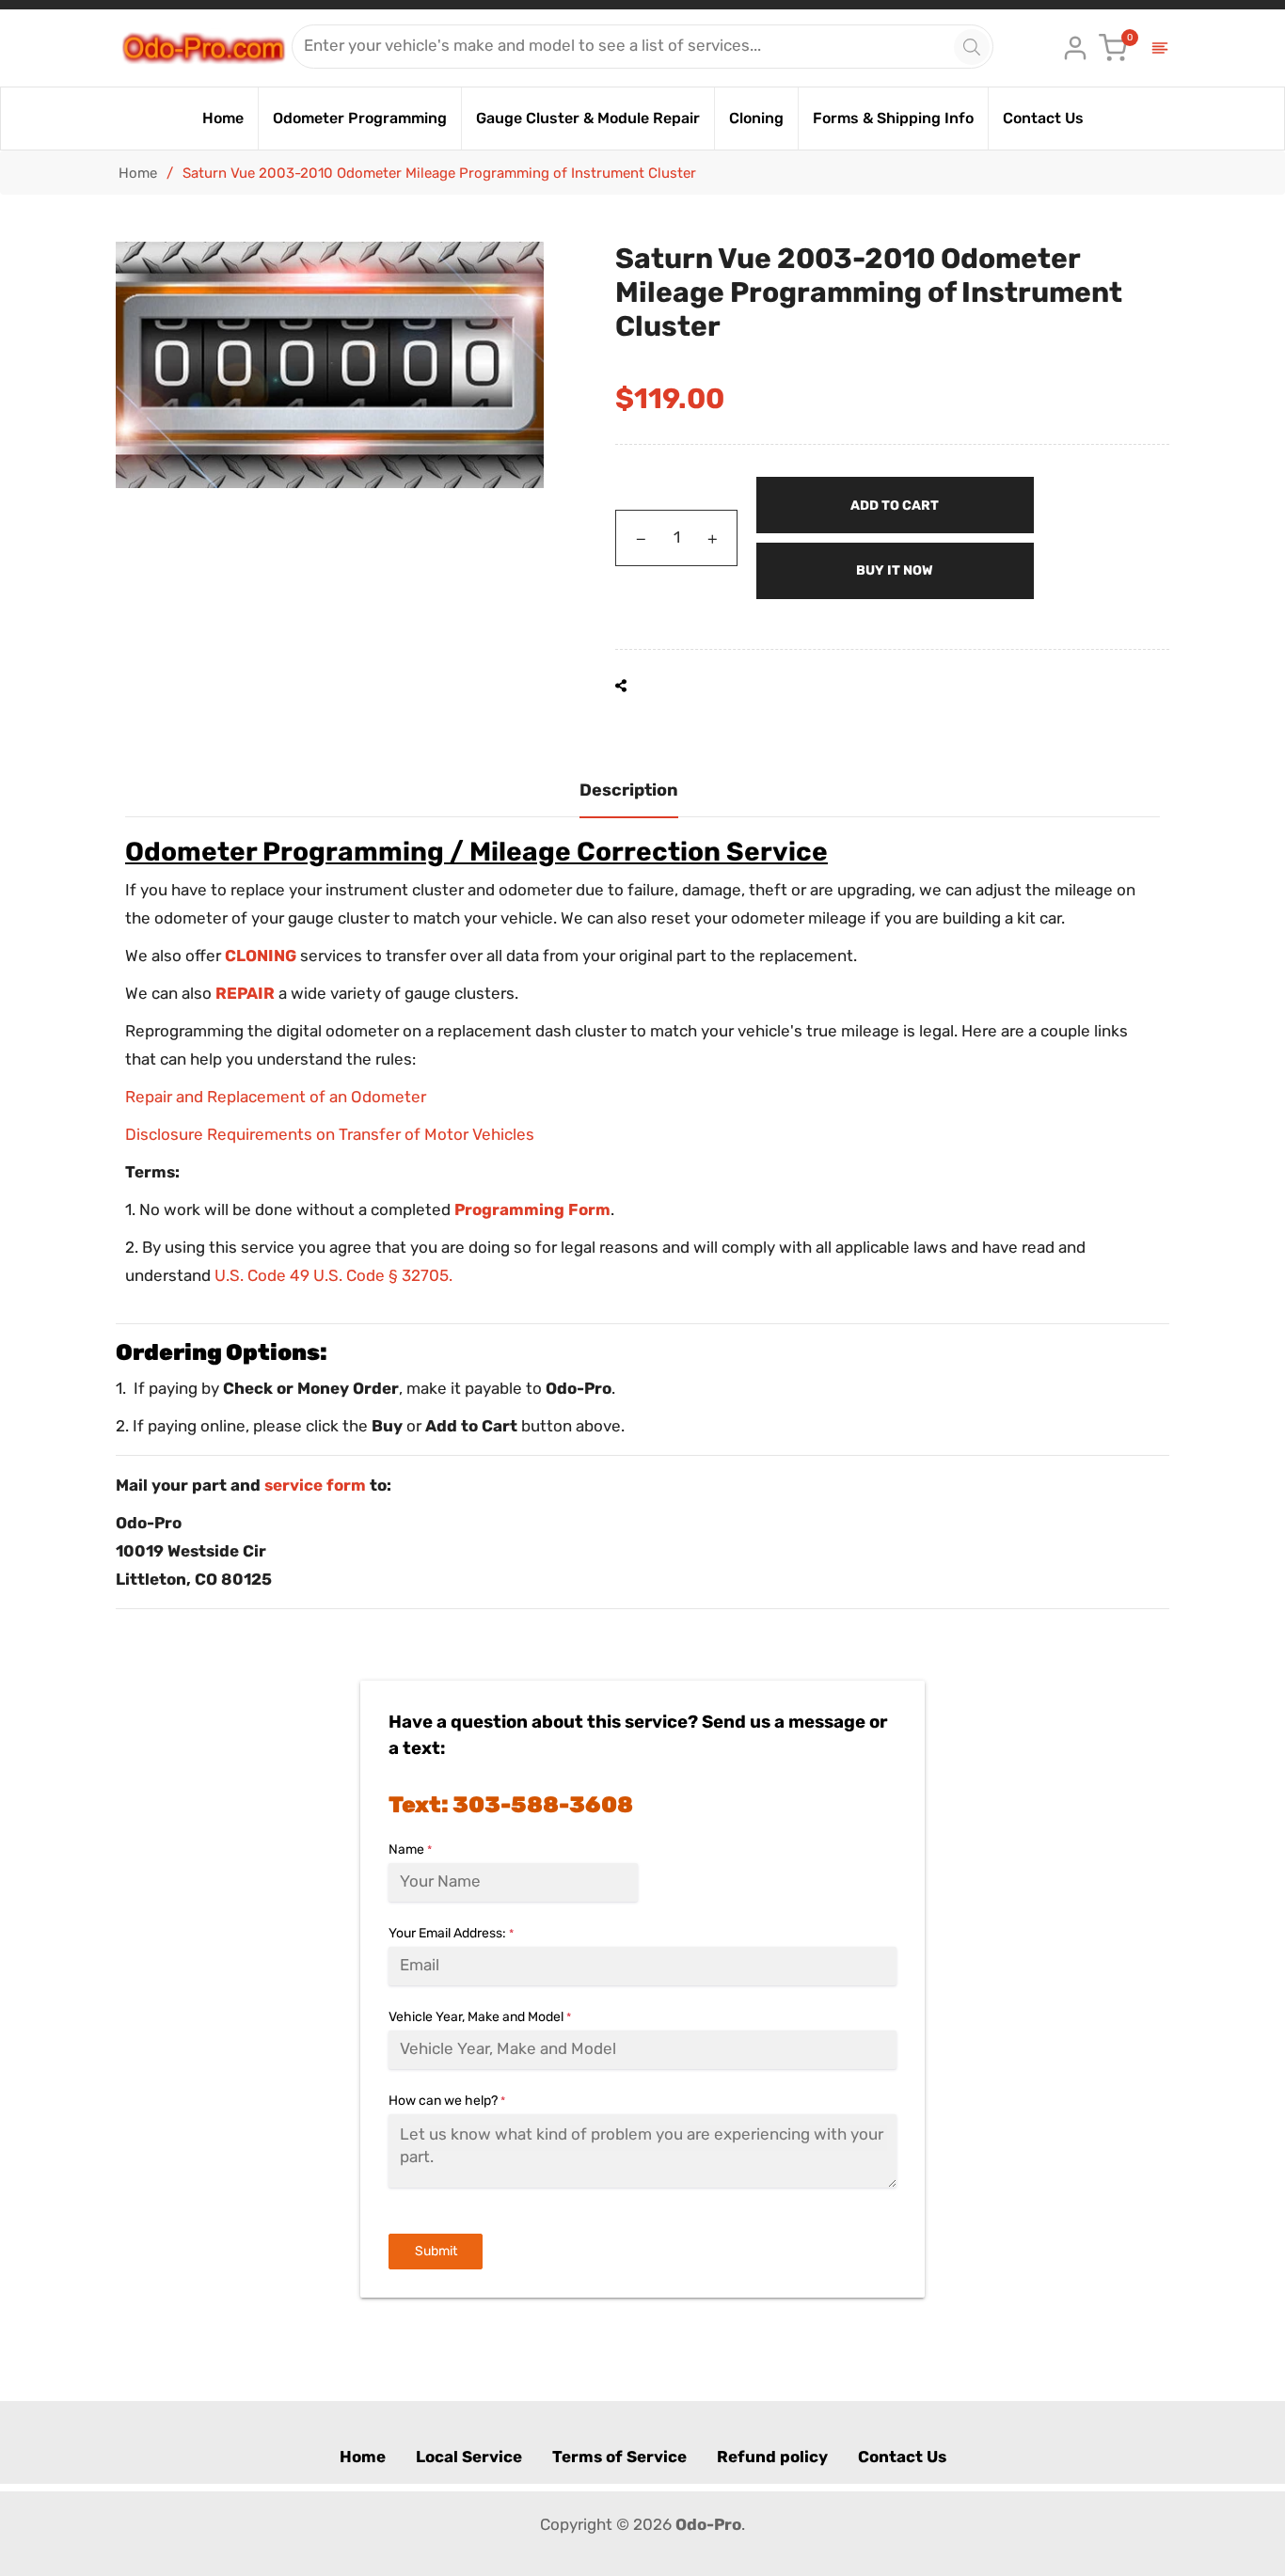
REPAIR (245, 993)
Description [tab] (629, 790)
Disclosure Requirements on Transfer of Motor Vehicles (330, 1134)
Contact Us (902, 2457)
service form (315, 1485)
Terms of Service (619, 2457)
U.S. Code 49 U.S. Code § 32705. (333, 1275)
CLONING (261, 956)
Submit (436, 2251)
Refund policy (772, 2457)
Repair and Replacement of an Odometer (276, 1097)
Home (138, 173)
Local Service (469, 2457)
